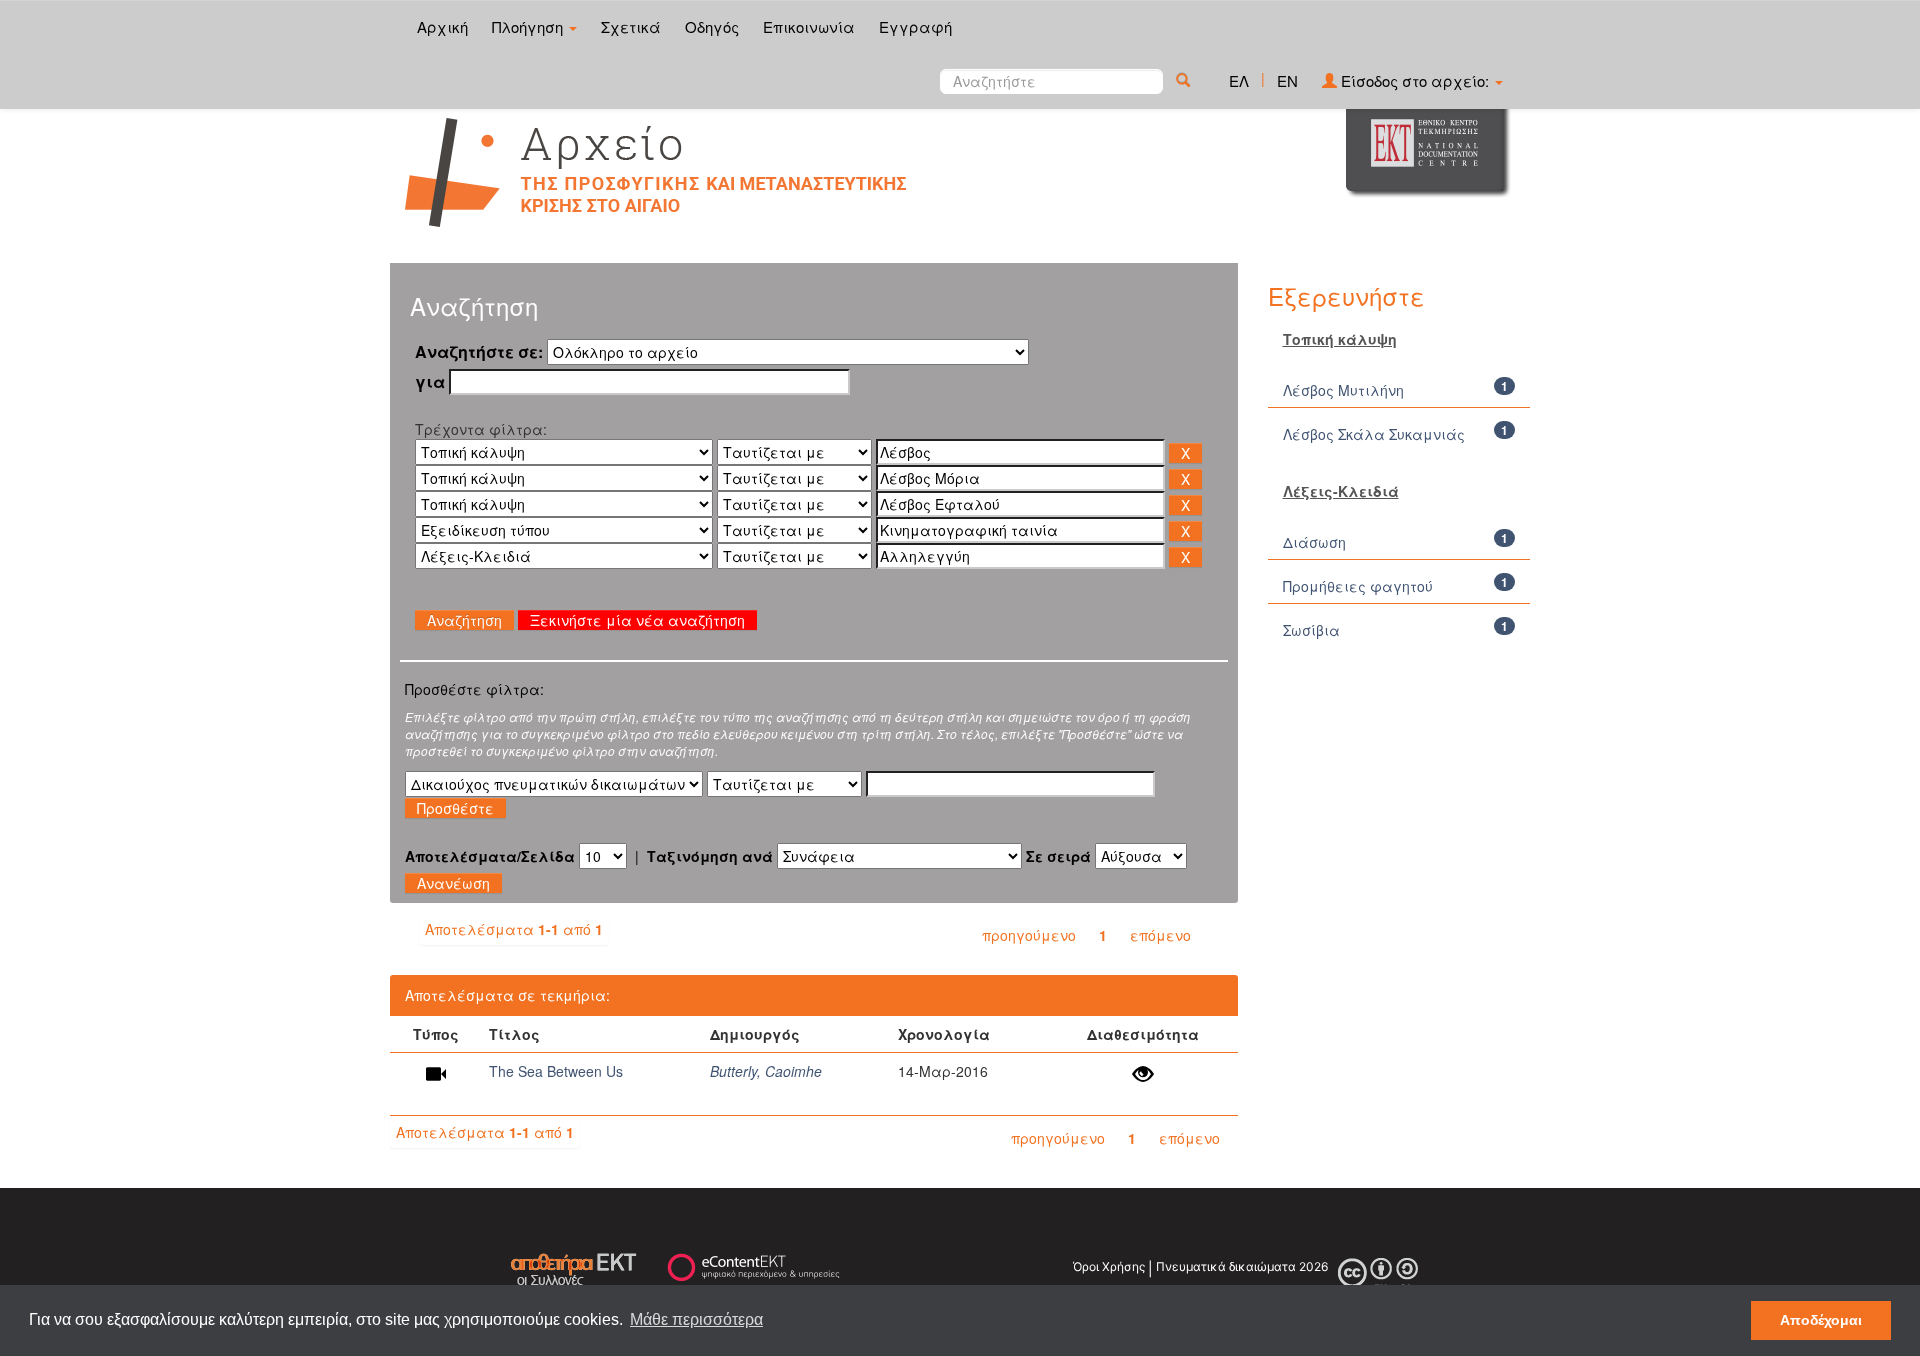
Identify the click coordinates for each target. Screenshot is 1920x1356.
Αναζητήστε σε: (479, 352)
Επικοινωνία (809, 26)
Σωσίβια (1311, 630)
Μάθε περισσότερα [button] (696, 1319)
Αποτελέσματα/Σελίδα (490, 856)
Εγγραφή (915, 26)
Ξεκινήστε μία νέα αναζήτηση (637, 620)
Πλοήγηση (529, 26)
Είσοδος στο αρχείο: (1415, 80)
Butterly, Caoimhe (766, 1071)
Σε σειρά (1058, 856)
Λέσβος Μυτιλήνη (1343, 390)
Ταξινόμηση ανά (710, 856)
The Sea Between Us (556, 1071)
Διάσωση (1314, 542)
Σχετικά (631, 26)
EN (1287, 80)
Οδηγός (712, 26)
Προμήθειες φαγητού (1358, 586)
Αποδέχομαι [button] (1821, 1320)
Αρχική (442, 26)
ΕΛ (1239, 80)
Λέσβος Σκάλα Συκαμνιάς (1374, 434)
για (430, 382)
